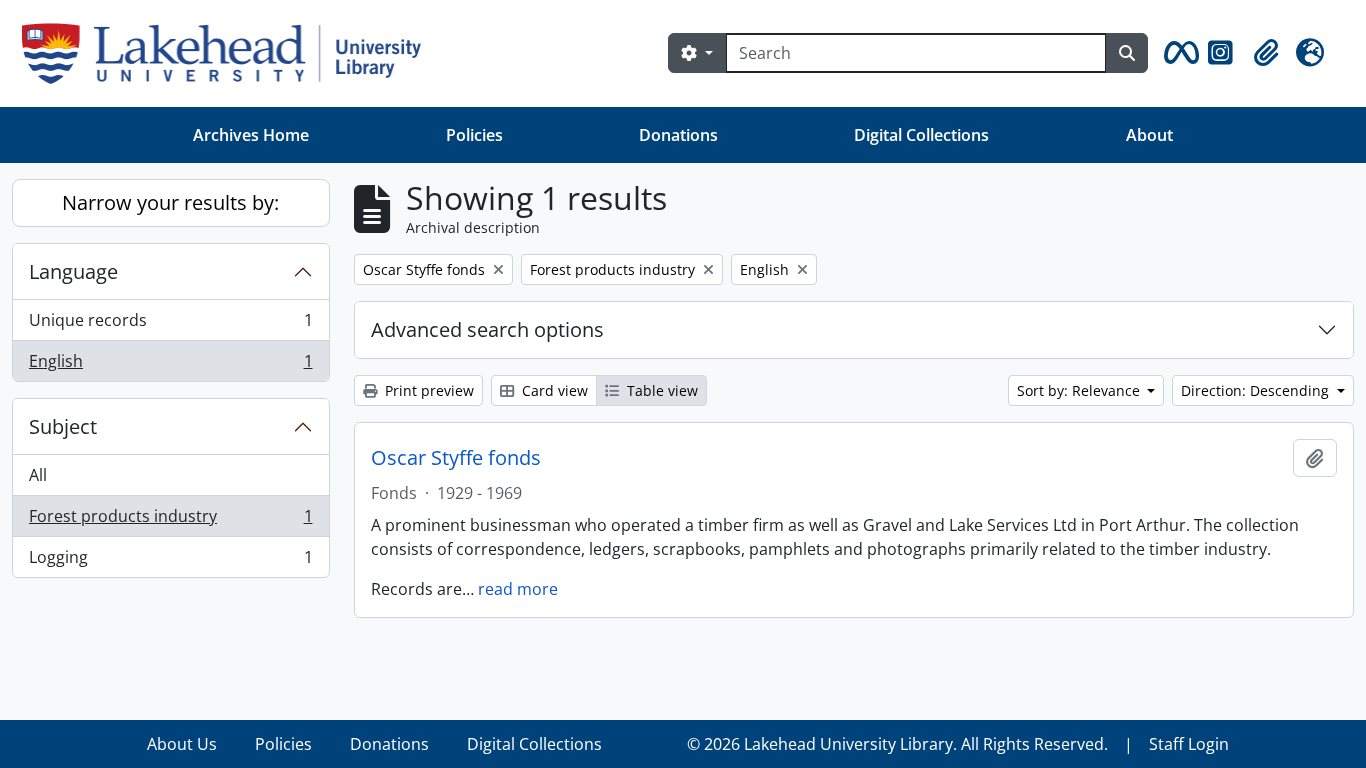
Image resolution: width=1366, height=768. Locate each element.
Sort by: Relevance (1080, 390)
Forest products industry (170, 521)
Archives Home (251, 135)
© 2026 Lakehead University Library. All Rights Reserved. (897, 744)
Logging (170, 561)
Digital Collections (921, 135)
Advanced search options (487, 329)
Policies (474, 135)
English (170, 365)
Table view (660, 390)
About (1149, 135)
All (38, 475)
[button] (1178, 53)
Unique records (170, 325)
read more (518, 589)
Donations (678, 135)
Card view (553, 390)
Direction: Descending (1257, 390)
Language (73, 271)
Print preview (427, 390)
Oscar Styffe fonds (456, 458)
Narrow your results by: (170, 202)
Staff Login (1189, 744)
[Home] (229, 53)
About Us (182, 744)
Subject (63, 426)
